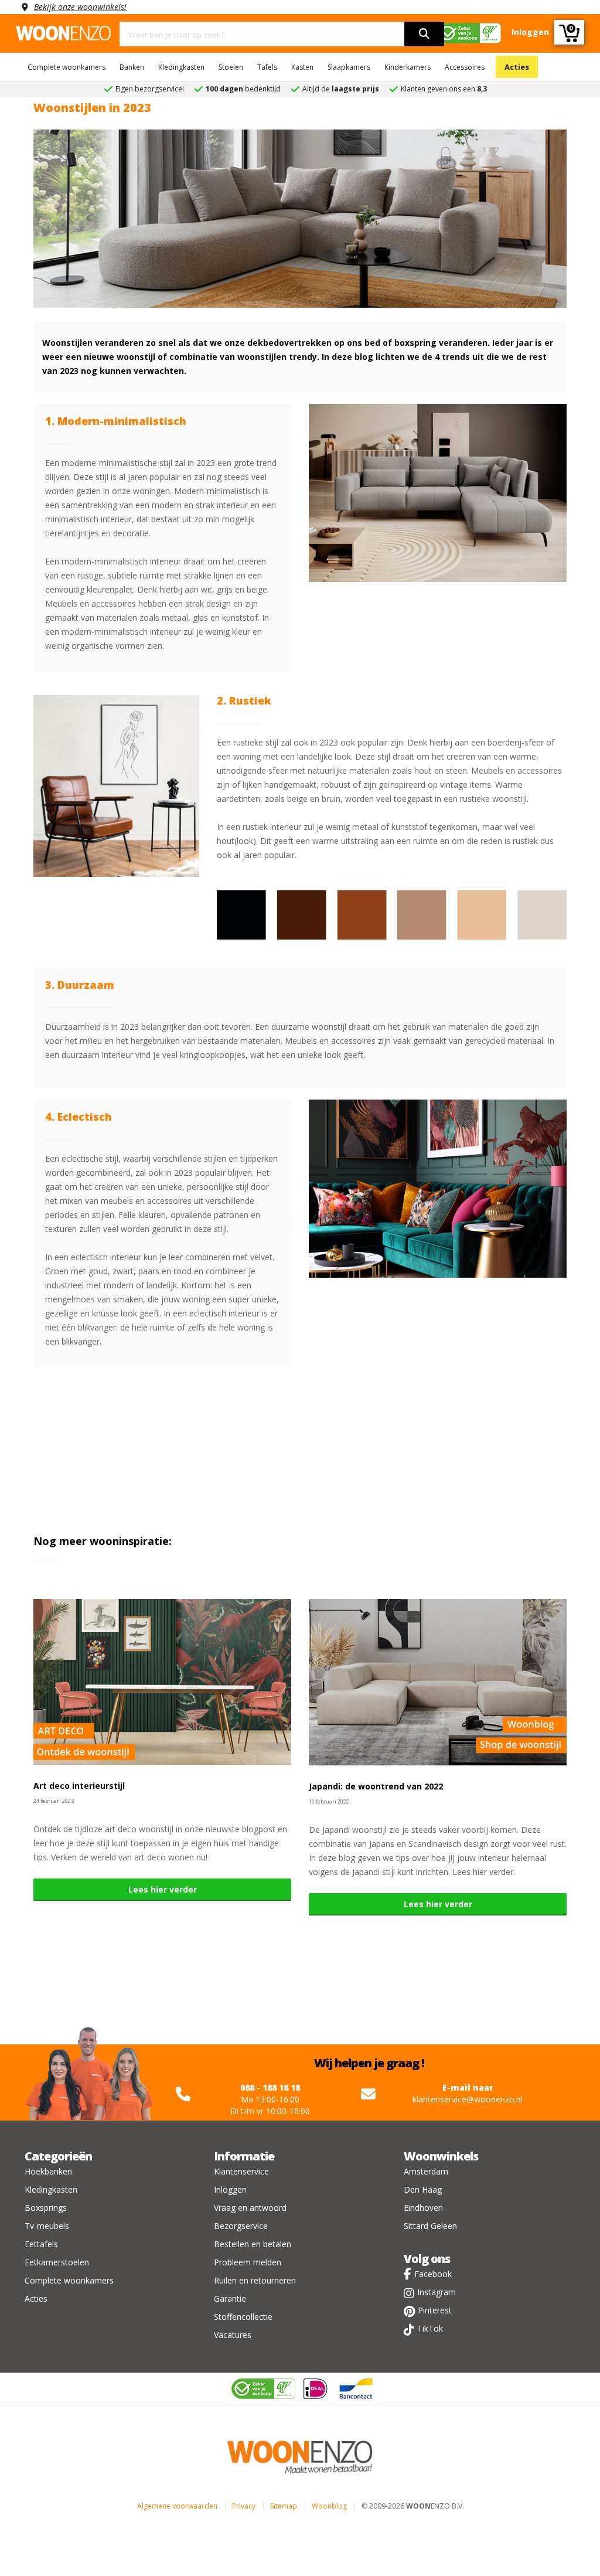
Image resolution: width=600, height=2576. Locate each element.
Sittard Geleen (430, 2226)
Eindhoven (423, 2208)
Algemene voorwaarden (177, 2506)
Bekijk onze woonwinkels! (80, 7)
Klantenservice (241, 2171)
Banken (132, 67)
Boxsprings (46, 2208)
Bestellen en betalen (253, 2244)
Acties (517, 67)
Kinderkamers (408, 67)
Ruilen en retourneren (255, 2280)
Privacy (244, 2506)
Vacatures (233, 2335)
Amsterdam (426, 2171)
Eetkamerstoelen (57, 2262)
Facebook (433, 2274)
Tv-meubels (47, 2226)
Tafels (267, 67)
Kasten (302, 67)
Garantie (230, 2298)
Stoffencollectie (243, 2317)
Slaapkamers (349, 67)
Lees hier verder (163, 1889)
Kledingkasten (181, 67)
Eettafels (41, 2244)
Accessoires (465, 67)
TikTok (430, 2328)
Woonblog (329, 2506)
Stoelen (231, 67)
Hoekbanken (48, 2171)
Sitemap (284, 2506)
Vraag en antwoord (250, 2208)
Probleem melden (248, 2262)
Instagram (437, 2292)
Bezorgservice (241, 2226)
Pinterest (435, 2310)
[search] (424, 34)
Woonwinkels (441, 2156)
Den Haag (423, 2189)
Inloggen (230, 2189)
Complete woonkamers (67, 67)
